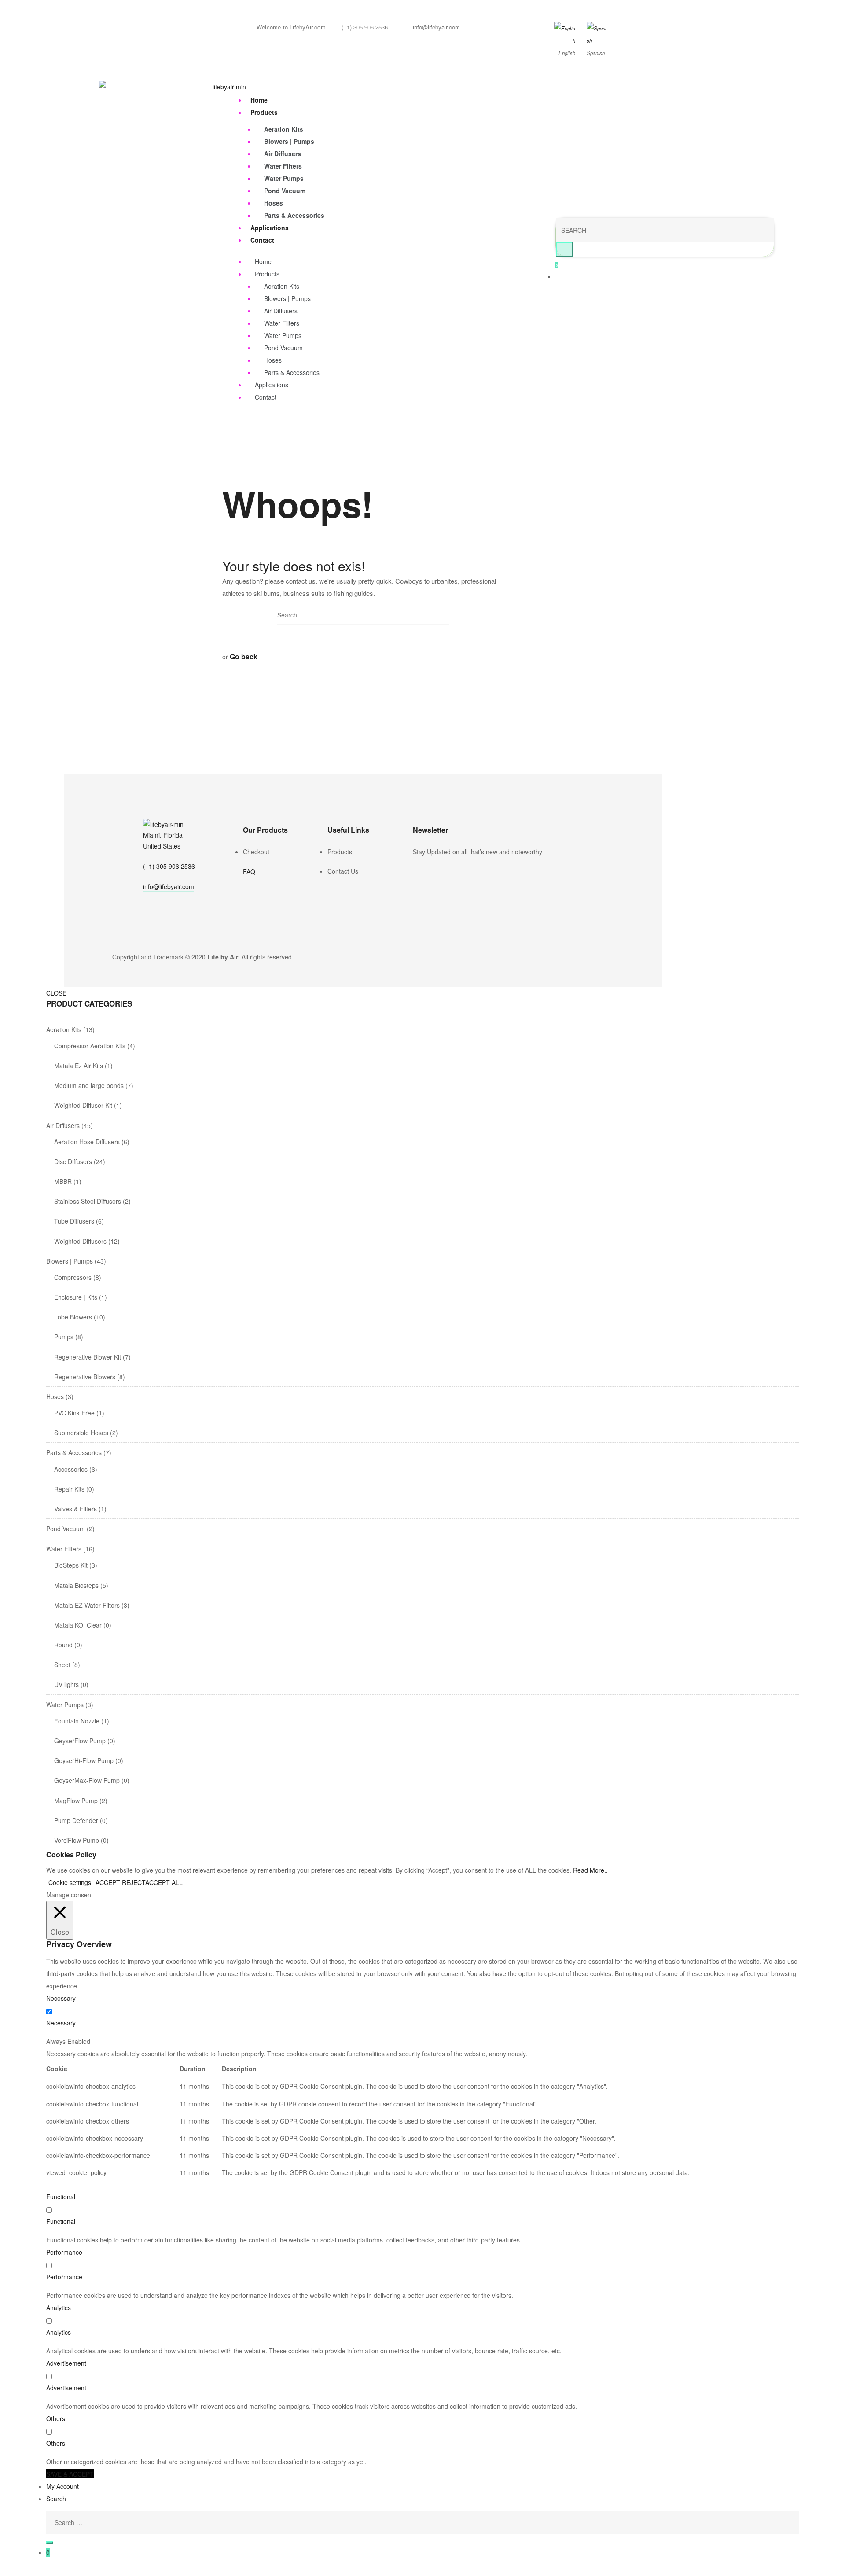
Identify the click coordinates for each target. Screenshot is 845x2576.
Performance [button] (64, 2252)
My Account (62, 2486)
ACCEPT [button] (108, 1882)
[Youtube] (441, 870)
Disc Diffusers (73, 1161)
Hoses (274, 203)
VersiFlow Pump (77, 1840)
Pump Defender (76, 1820)
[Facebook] (416, 870)
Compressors (73, 1277)
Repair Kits (69, 1489)
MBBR (63, 1181)
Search (56, 2499)
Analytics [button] (59, 2308)
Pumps (64, 1337)
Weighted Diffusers (80, 1241)
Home (259, 100)
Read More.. (590, 1870)
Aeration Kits (284, 129)
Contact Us (343, 871)
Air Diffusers (283, 154)
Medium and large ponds (89, 1085)
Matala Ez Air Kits (79, 1066)
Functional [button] (61, 2197)
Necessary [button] (61, 1998)
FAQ (249, 871)
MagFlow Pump (76, 1801)
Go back (244, 656)
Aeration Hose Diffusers (87, 1142)
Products (264, 112)
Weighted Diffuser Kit (83, 1105)
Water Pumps (284, 178)
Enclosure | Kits (76, 1297)
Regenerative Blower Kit (88, 1357)
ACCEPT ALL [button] (164, 1882)
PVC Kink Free (74, 1413)
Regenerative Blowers (85, 1377)
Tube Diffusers (74, 1221)
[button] (169, 887)
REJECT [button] (134, 1882)
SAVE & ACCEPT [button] (70, 2474)
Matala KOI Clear (78, 1625)
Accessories (71, 1469)
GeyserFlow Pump (80, 1741)
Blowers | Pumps (289, 141)
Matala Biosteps (76, 1585)
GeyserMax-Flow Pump (87, 1780)
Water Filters (283, 166)
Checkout (256, 852)
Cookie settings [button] (70, 1882)
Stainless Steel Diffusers (88, 1201)
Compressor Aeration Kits (90, 1046)
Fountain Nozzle (77, 1721)
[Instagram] (429, 870)
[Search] (50, 2543)
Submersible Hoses (81, 1433)
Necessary (61, 2023)
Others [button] (56, 2418)
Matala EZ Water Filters (87, 1605)
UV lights (66, 1684)
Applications (270, 228)
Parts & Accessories (294, 215)
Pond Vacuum (285, 191)
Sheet (62, 1665)
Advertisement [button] (66, 2363)
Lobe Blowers (73, 1317)
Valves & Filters (75, 1509)
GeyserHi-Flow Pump (84, 1760)
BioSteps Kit (71, 1565)
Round (63, 1645)
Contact (262, 240)
